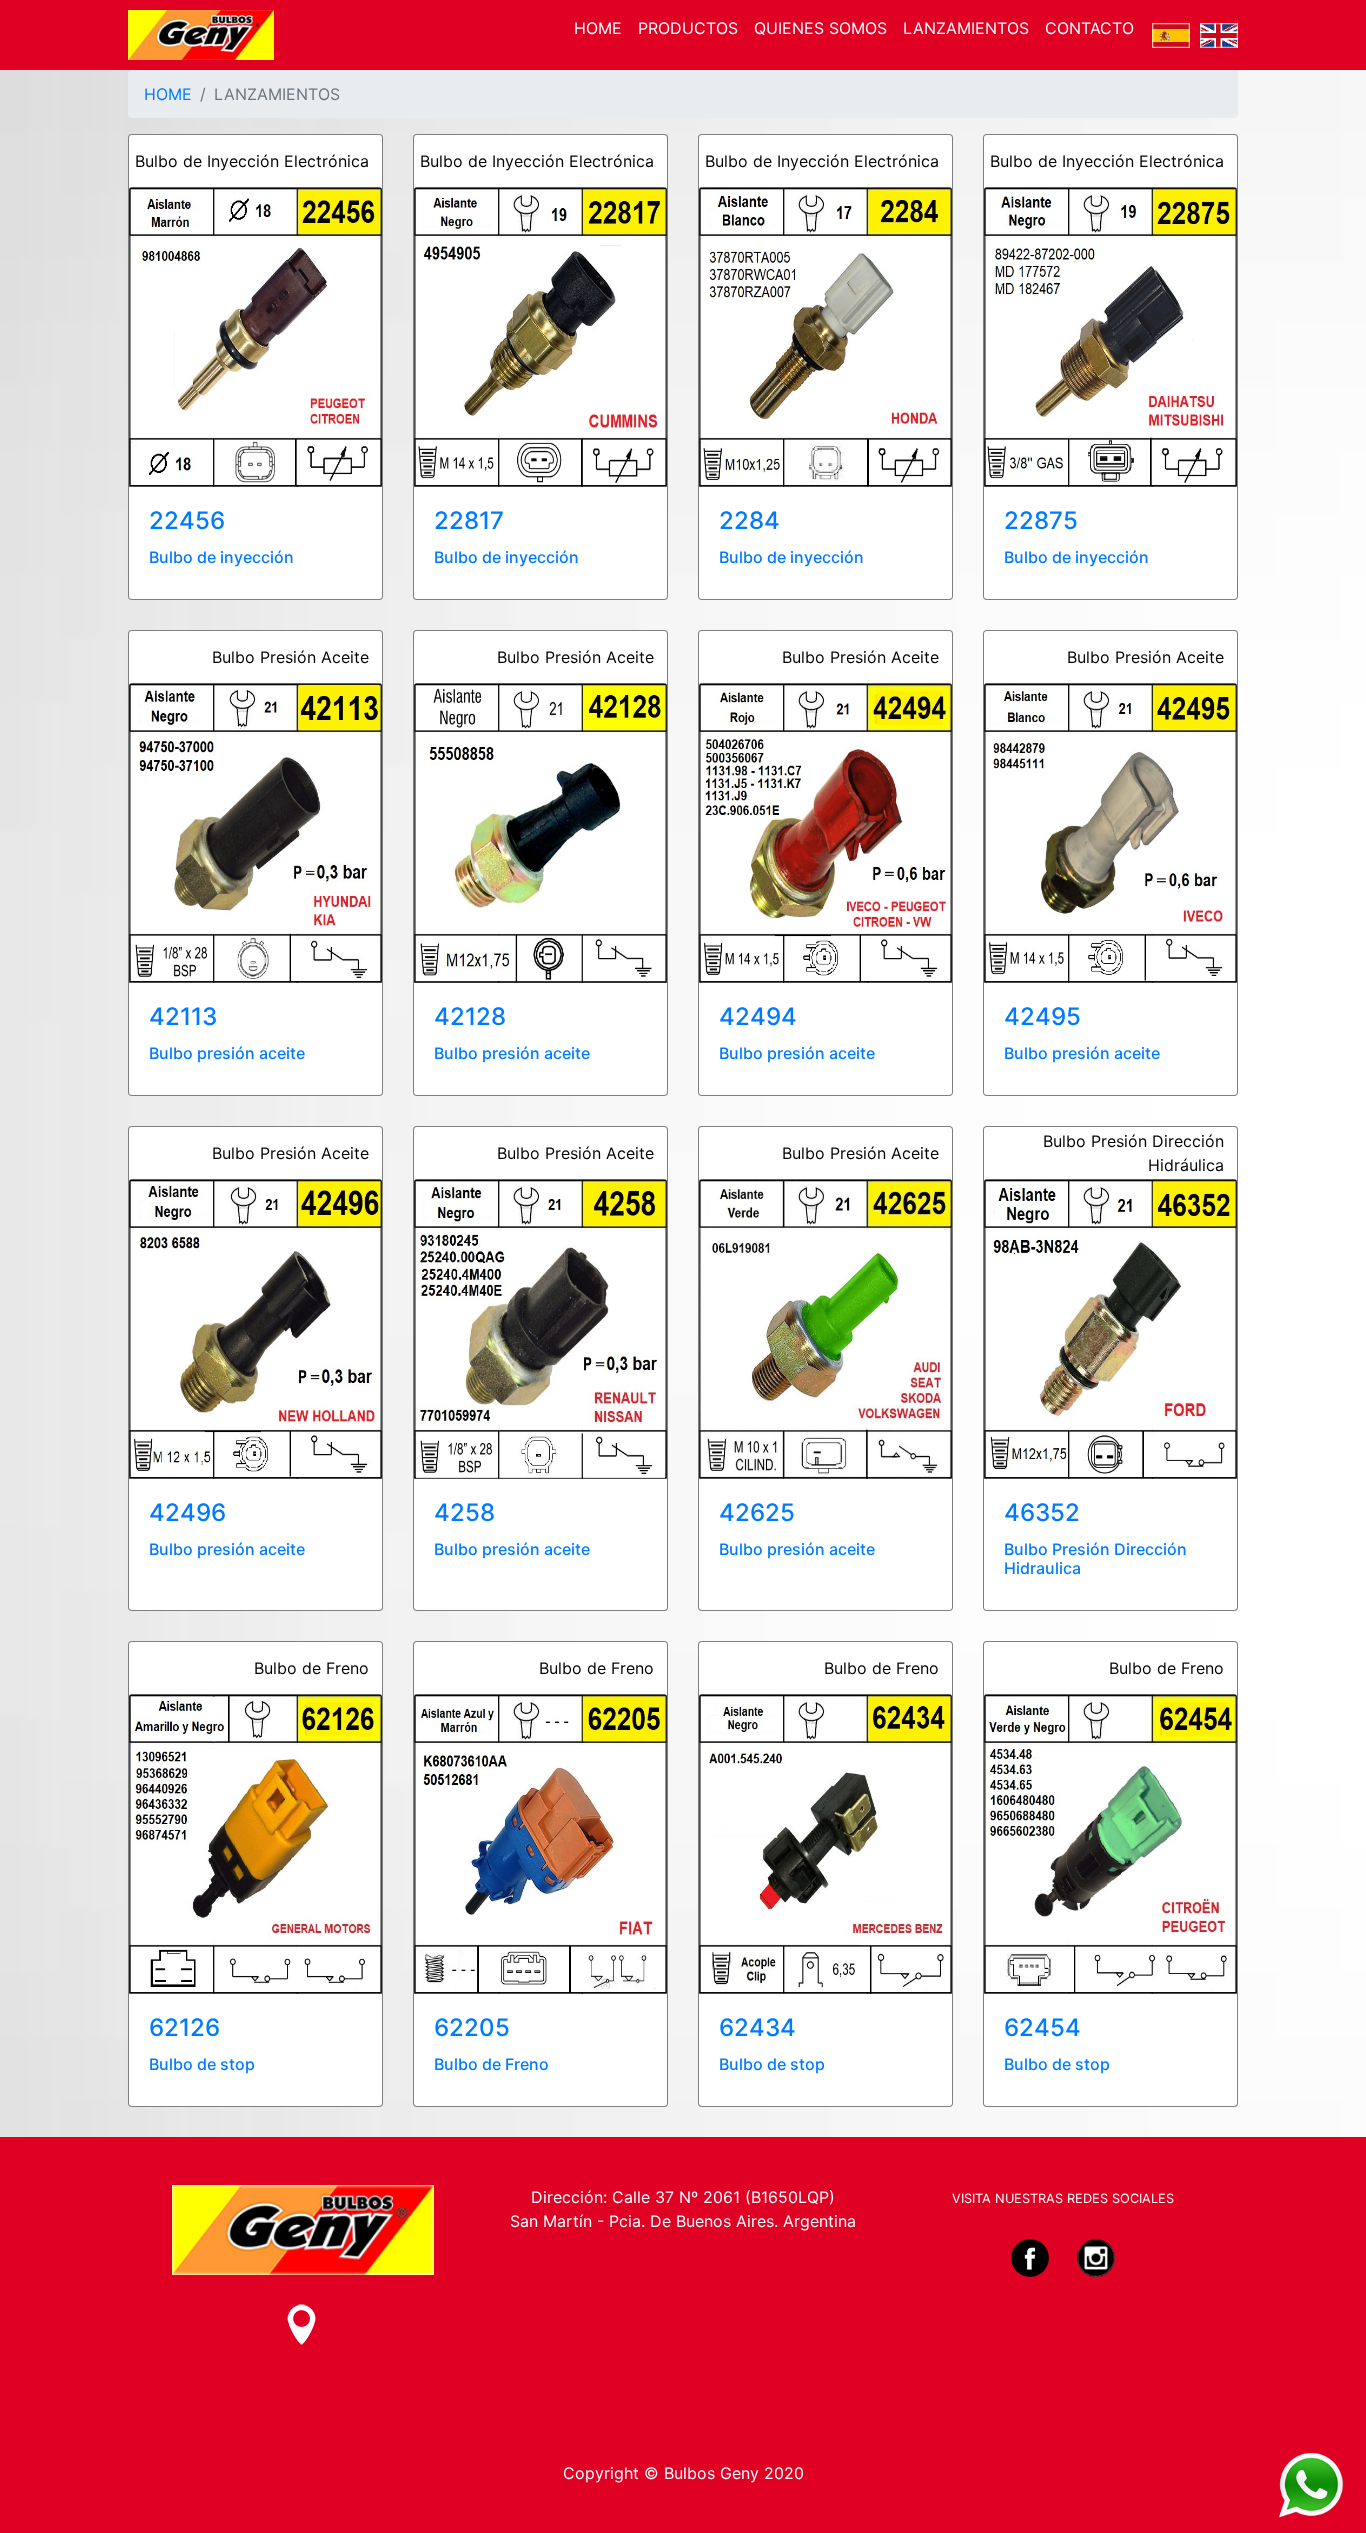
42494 (758, 1016)
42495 (1042, 1016)
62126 (184, 2027)
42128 (470, 1016)
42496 (187, 1512)
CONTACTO (1089, 28)
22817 (469, 520)
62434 (757, 2027)
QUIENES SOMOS (820, 28)
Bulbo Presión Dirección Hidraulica (1095, 1558)
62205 (472, 2027)
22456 (187, 520)
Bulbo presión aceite (227, 1053)
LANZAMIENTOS (966, 28)
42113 (183, 1016)
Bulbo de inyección (221, 557)
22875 (1041, 520)
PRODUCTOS (688, 28)
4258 (464, 1512)
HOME (598, 28)
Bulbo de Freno (491, 2064)
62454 (1042, 2027)
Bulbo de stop (202, 2064)
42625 (757, 1512)
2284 (749, 520)
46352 (1042, 1512)
